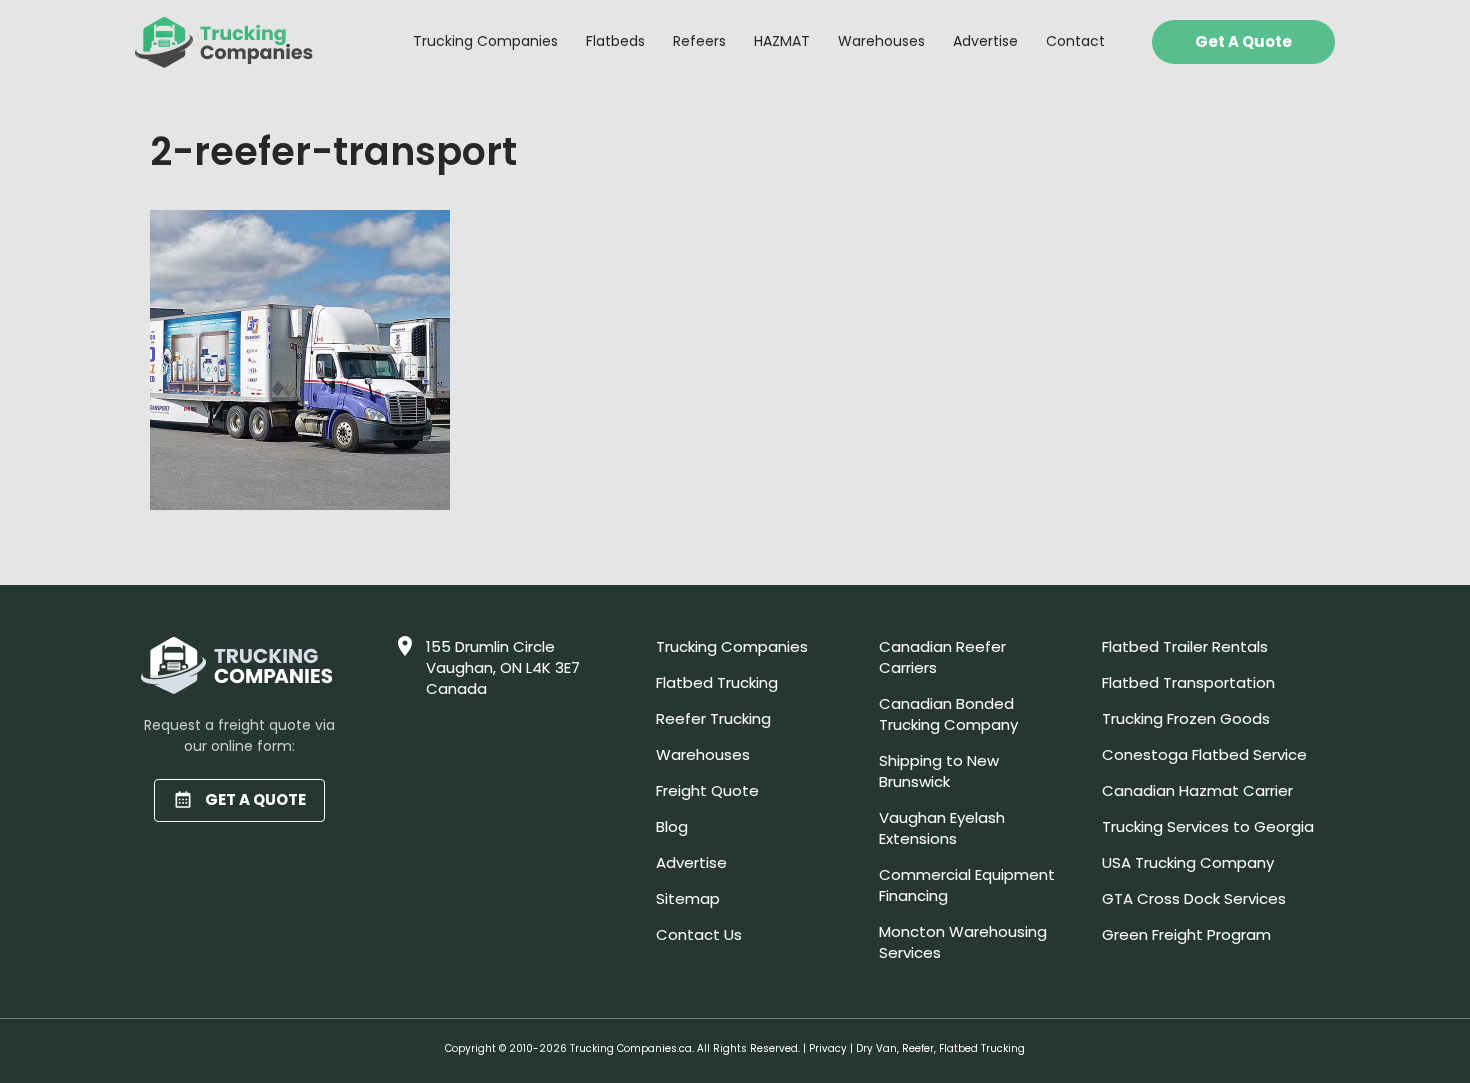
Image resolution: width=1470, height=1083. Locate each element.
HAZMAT (782, 41)
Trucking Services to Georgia (1208, 826)
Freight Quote (707, 790)
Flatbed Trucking (717, 682)
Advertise (985, 41)
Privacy (828, 1048)
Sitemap (688, 898)
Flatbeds (615, 41)
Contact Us (699, 934)
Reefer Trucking (713, 718)
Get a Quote (1243, 41)
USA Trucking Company (1188, 862)
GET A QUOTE (255, 799)
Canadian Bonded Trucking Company (948, 714)
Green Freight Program (1186, 934)
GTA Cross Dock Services (1194, 898)
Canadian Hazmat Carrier (1197, 790)
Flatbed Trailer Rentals (1185, 646)
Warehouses (881, 41)
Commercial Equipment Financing (967, 885)
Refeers (699, 41)
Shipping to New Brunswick (939, 771)
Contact (1075, 41)
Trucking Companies (485, 41)
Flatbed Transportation (1188, 682)
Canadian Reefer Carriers (942, 657)
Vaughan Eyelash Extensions (942, 828)
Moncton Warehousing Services (963, 942)
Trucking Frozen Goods (1186, 718)
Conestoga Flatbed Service (1204, 754)
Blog (672, 826)
